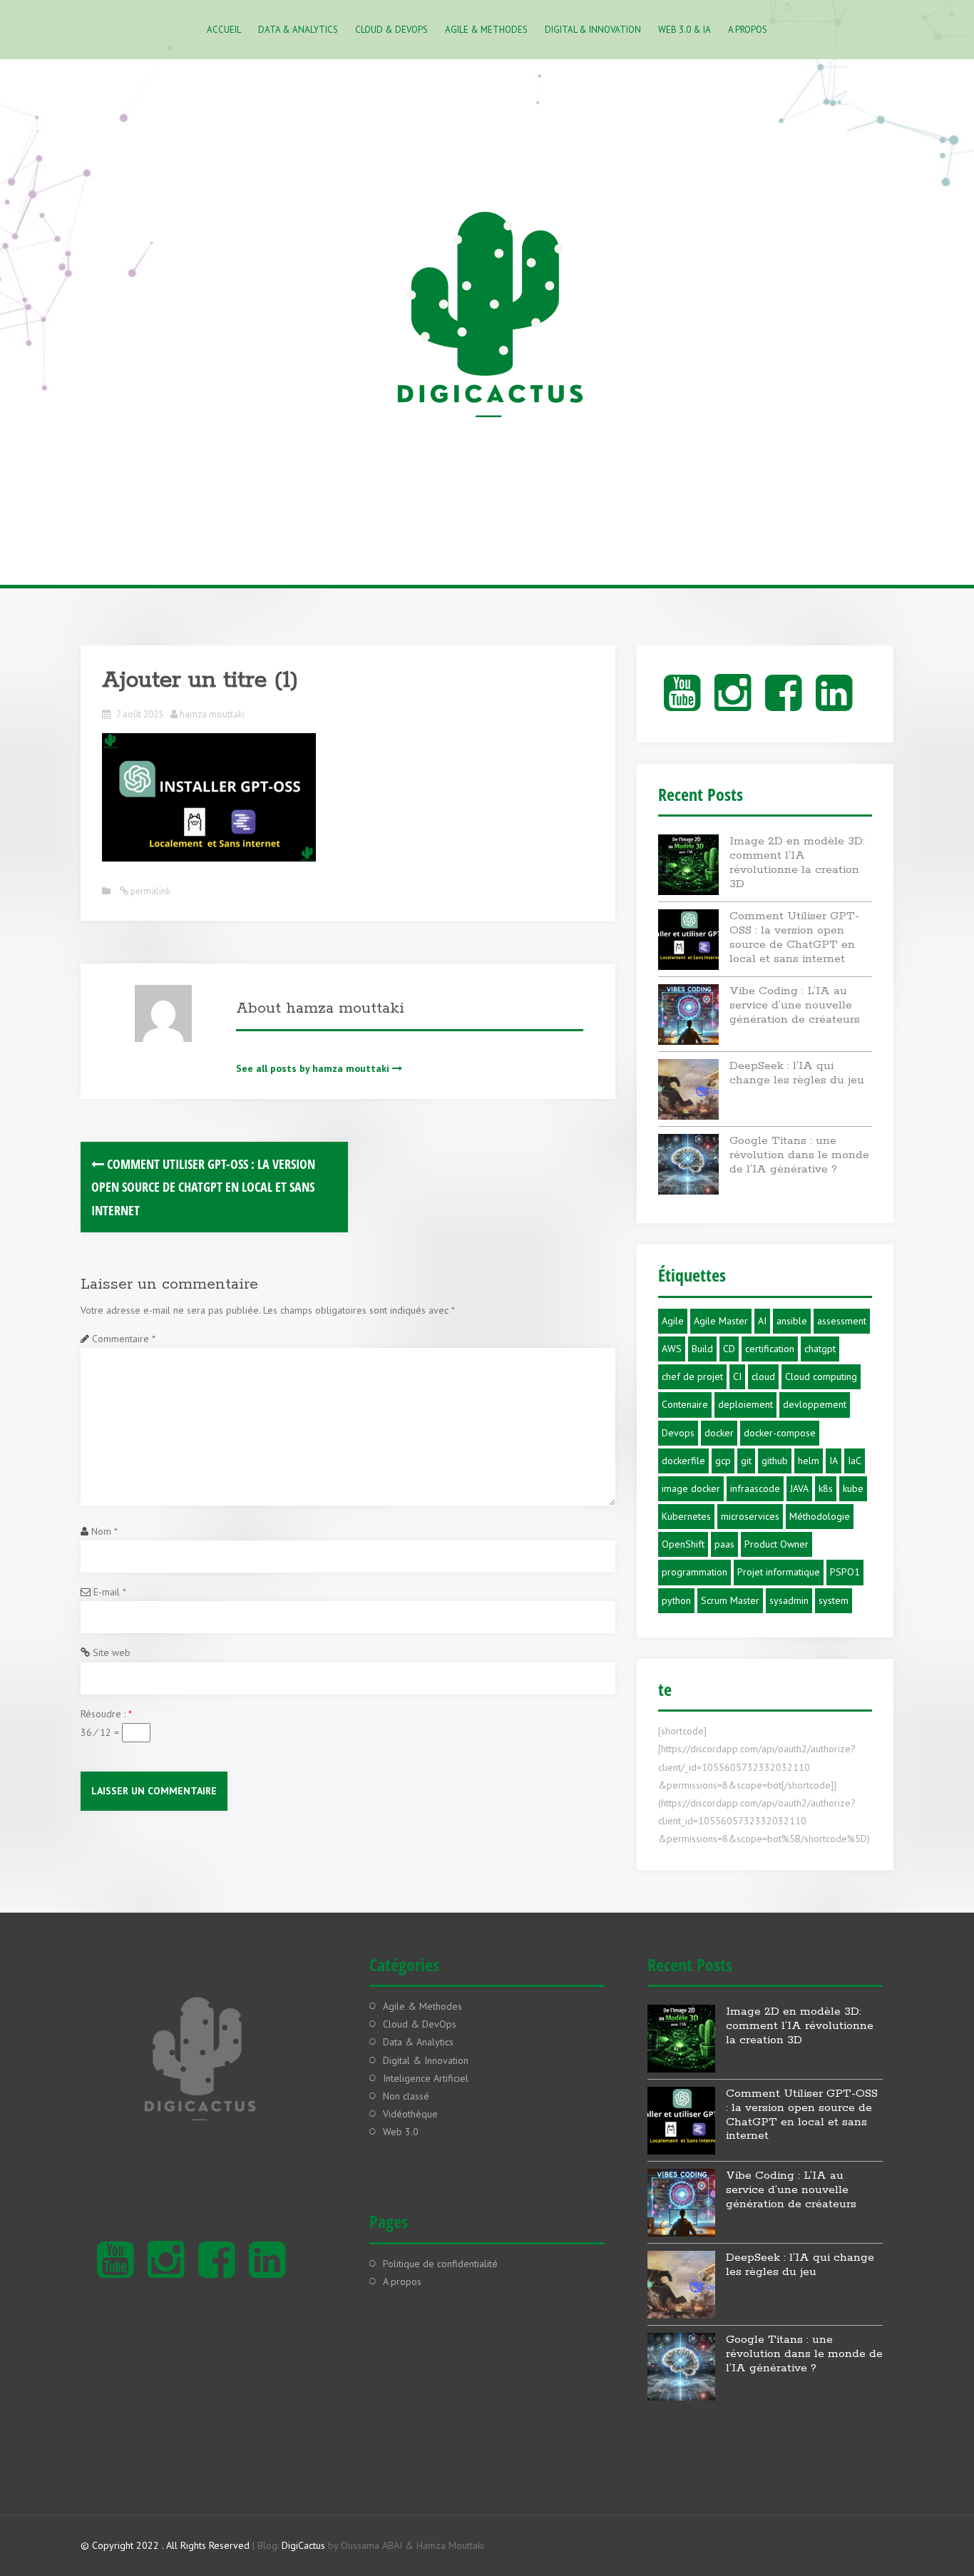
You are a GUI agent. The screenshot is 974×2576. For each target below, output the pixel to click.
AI (762, 1321)
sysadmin (789, 1600)
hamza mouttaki (212, 714)
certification (770, 1349)
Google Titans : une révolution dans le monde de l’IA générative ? (799, 1155)
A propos (748, 30)
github (775, 1461)
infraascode (755, 1488)
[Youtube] (682, 705)
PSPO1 (845, 1572)
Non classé (406, 2096)
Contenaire (685, 1404)
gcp (723, 1461)
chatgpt (820, 1349)
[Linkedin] (834, 705)
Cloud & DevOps (391, 30)
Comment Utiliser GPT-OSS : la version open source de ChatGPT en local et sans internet (203, 1187)
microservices (750, 1516)
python (676, 1600)
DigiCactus (303, 2545)
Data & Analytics (298, 30)
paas (724, 1544)
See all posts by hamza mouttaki (313, 1068)
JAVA (799, 1488)
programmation (694, 1572)
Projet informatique (779, 1572)
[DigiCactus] (487, 320)
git (746, 1461)
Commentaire (123, 1339)
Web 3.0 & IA (685, 30)
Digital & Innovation (593, 30)
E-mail (109, 1592)
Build (702, 1349)
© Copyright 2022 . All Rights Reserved (165, 2545)
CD (729, 1349)
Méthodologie (820, 1516)
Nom (104, 1531)
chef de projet (692, 1376)
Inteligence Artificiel (426, 2078)
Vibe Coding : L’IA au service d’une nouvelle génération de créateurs (795, 1005)
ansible (792, 1321)
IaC (855, 1461)
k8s (826, 1488)
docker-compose (780, 1433)
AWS (672, 1349)
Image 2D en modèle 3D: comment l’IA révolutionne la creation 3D (797, 862)
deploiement (745, 1404)
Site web (112, 1652)
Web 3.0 (401, 2132)
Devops (678, 1433)
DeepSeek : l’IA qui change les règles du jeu (797, 1073)
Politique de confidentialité (440, 2264)
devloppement (815, 1404)
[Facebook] (783, 705)
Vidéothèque (410, 2114)
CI (737, 1376)
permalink (149, 891)
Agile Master (721, 1321)
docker (719, 1433)
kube (853, 1488)
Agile (673, 1321)
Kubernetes (686, 1516)
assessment (842, 1321)
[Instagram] (733, 705)
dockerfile (683, 1461)
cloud (763, 1376)
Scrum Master (730, 1600)
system (834, 1600)
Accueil (224, 30)
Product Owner (776, 1544)
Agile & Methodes (486, 30)
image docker (691, 1488)
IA (834, 1461)
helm (809, 1461)
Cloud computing (821, 1376)
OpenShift (683, 1544)
